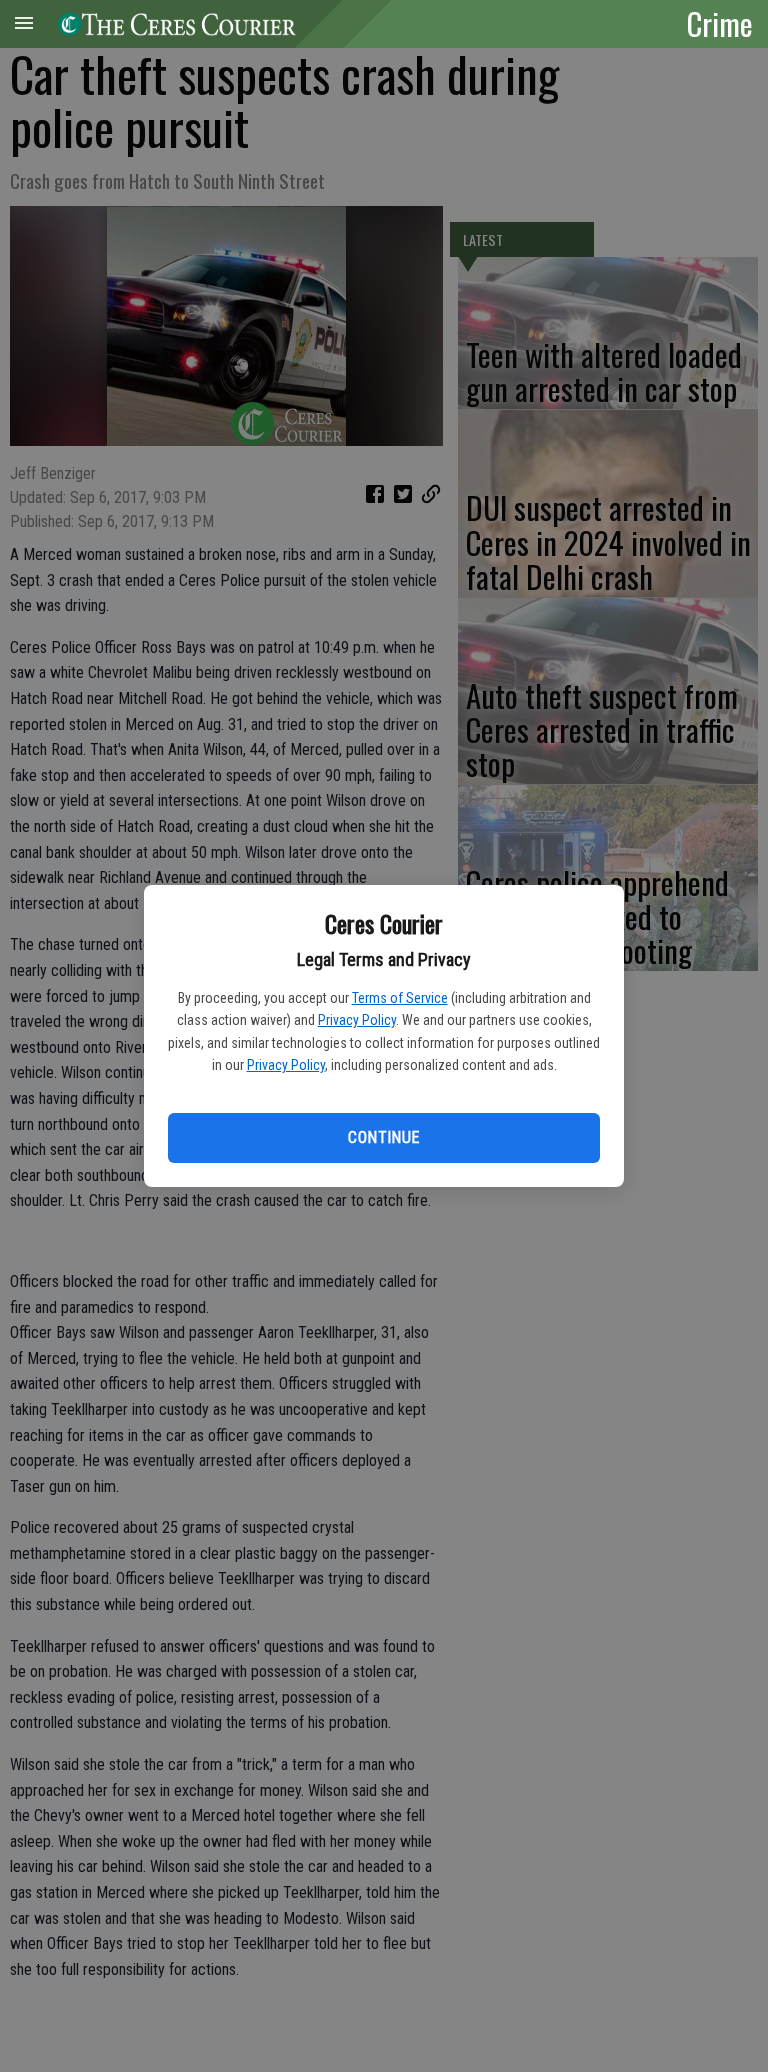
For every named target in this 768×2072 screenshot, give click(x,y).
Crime (720, 23)
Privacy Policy (357, 1020)
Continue (383, 1137)
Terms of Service (400, 998)
